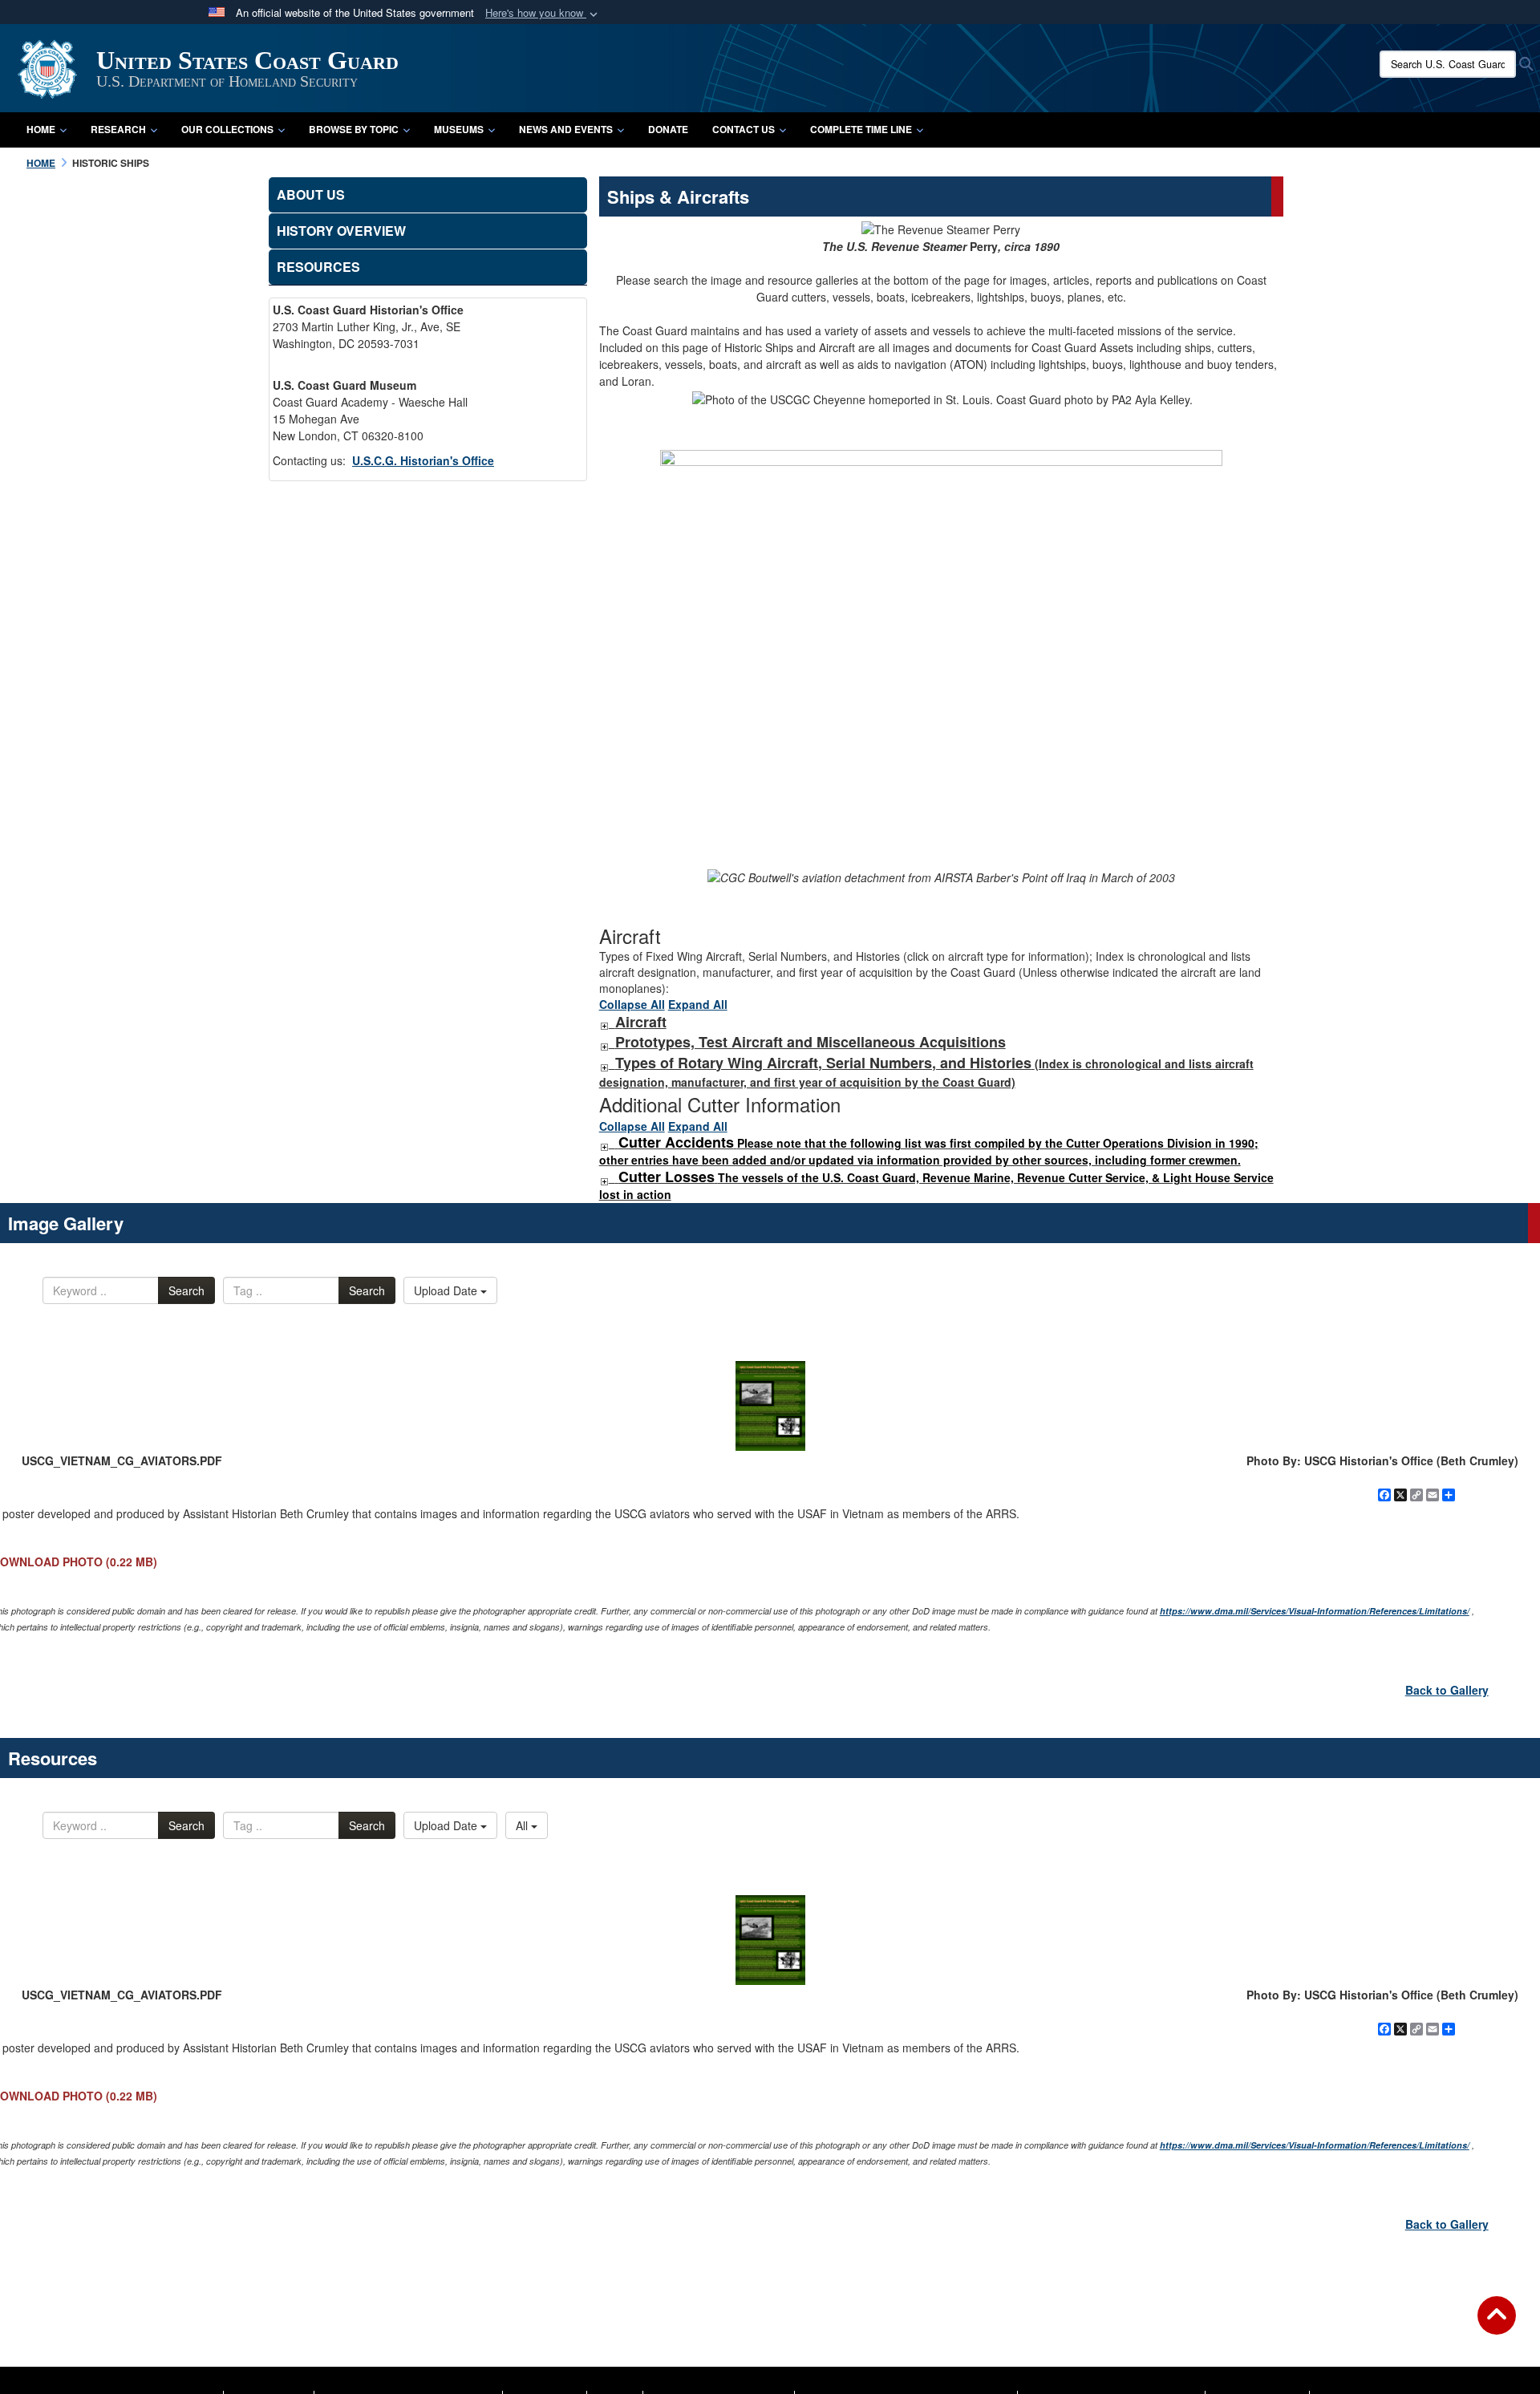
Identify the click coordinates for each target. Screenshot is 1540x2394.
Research (118, 129)
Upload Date (447, 1290)
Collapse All (632, 1004)
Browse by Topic (354, 129)
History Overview (341, 231)
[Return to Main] (1497, 2325)
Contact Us (744, 129)
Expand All (698, 1004)
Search (186, 1290)
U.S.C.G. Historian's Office (423, 460)
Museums (459, 129)
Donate (668, 129)
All (523, 1825)
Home (41, 129)
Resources (318, 267)
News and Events (566, 129)
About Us (311, 194)
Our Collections (227, 129)
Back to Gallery (1447, 1690)
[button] (543, 13)
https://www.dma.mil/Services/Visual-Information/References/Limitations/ (1315, 1611)
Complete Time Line (861, 129)
